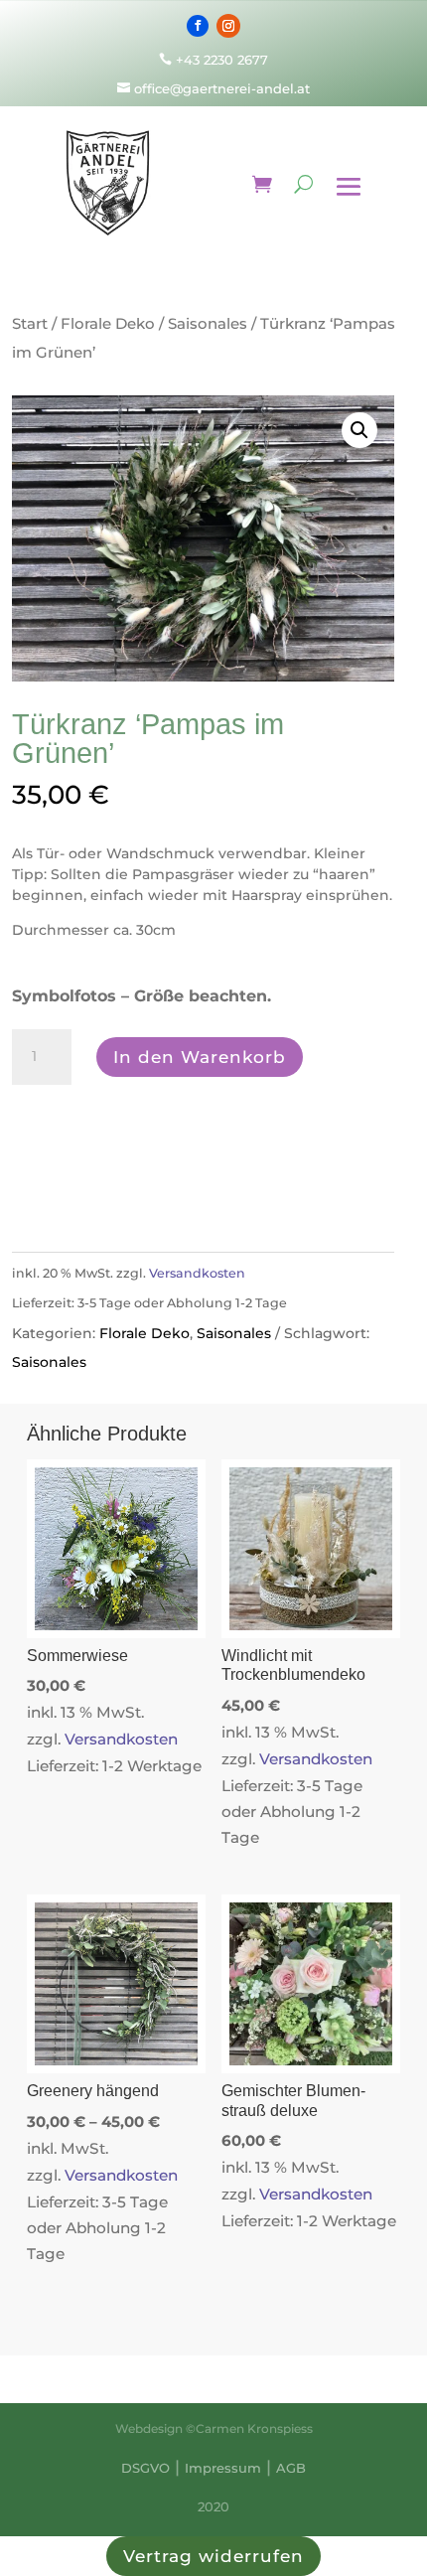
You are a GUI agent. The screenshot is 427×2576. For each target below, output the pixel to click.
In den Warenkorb (200, 1057)
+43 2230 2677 (222, 60)
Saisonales (208, 323)
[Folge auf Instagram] (228, 26)
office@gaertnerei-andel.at (213, 88)
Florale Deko (108, 323)
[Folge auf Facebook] (198, 26)
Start (30, 323)
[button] (359, 430)
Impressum (223, 2468)
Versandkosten (197, 1273)
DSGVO (145, 2468)
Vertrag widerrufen (213, 2556)
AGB (291, 2468)
